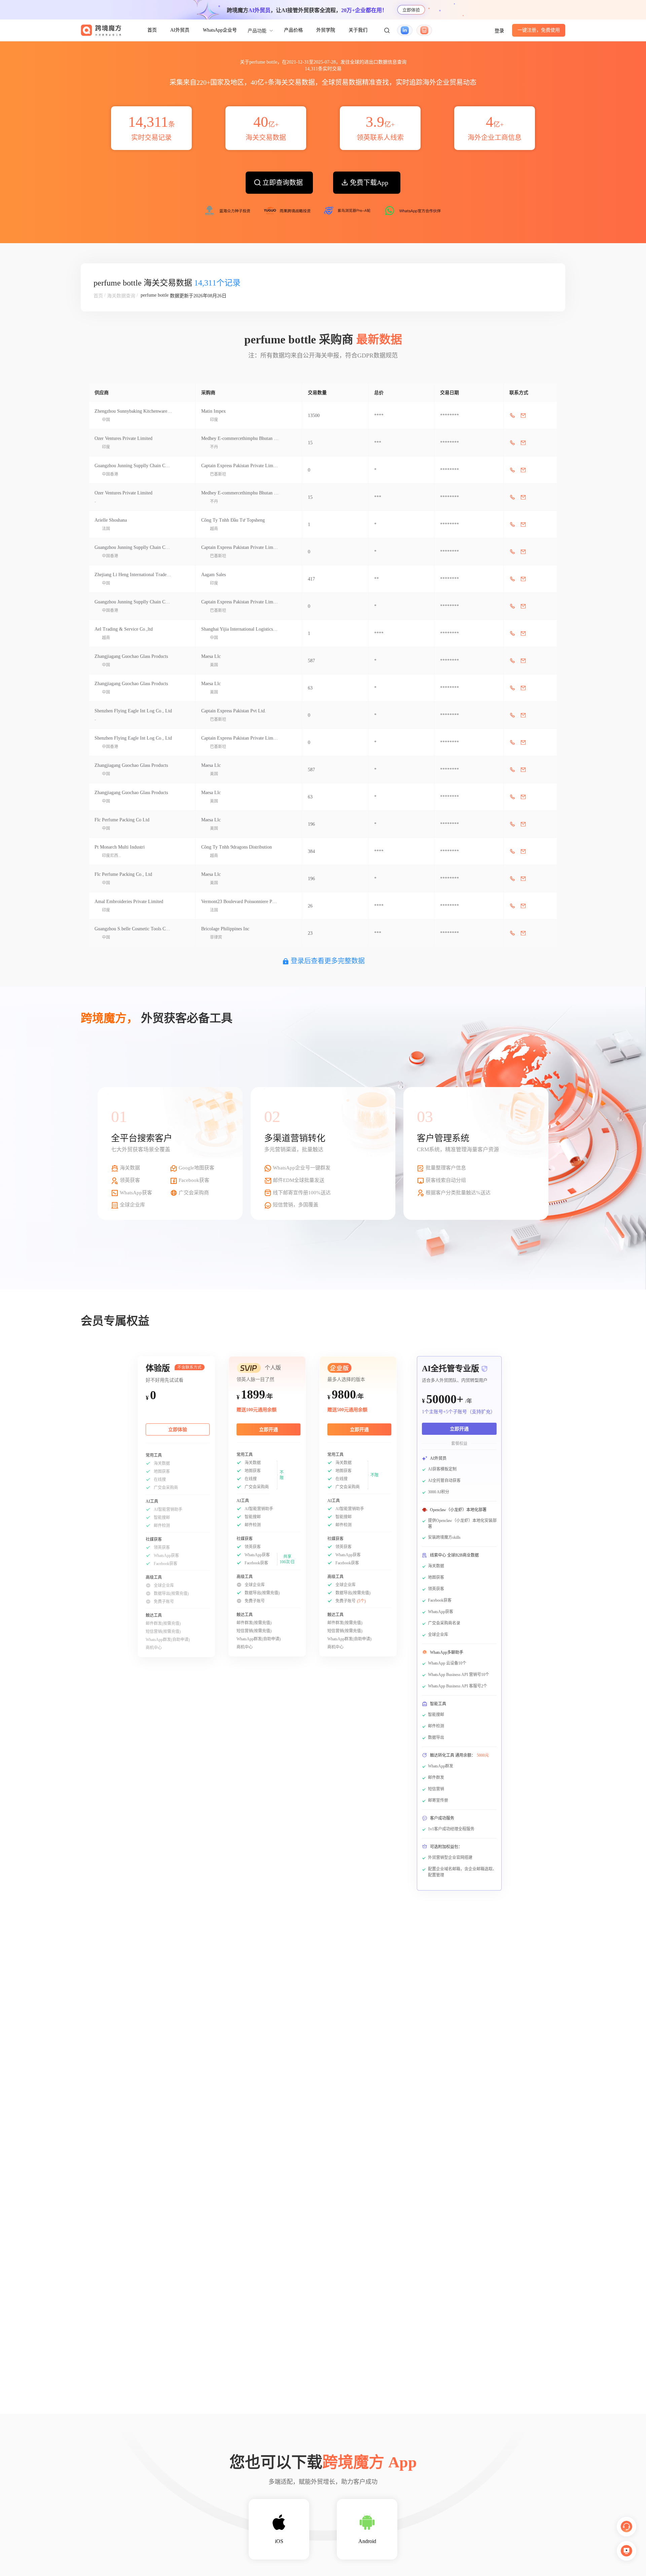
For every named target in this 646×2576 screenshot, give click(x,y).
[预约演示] (626, 2551)
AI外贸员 (180, 30)
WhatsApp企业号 (220, 30)
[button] (387, 30)
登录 (499, 31)
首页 (152, 30)
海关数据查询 (121, 296)
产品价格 (293, 30)
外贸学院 (326, 30)
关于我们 (358, 30)
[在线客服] (626, 2527)
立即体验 (411, 10)
